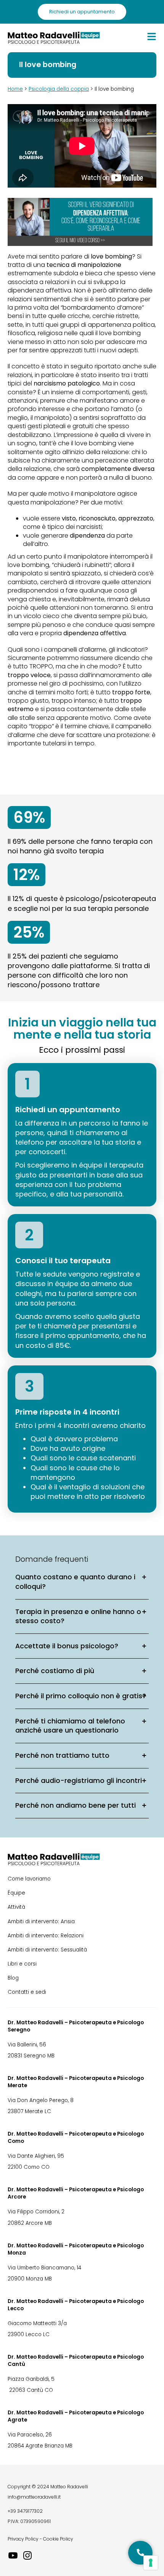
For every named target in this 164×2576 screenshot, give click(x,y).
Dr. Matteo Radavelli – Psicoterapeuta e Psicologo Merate (76, 2082)
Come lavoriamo (29, 1879)
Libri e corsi (22, 1964)
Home (15, 89)
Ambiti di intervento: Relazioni (46, 1936)
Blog (13, 1978)
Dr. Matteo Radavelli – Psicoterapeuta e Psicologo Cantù (76, 2361)
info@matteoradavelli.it (34, 2497)
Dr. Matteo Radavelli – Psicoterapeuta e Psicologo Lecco (76, 2305)
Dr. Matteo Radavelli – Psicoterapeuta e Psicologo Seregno (76, 2026)
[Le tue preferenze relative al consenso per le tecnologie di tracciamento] (151, 2563)
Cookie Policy (58, 2539)
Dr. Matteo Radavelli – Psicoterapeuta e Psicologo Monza (76, 2249)
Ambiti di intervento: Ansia (41, 1922)
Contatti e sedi (27, 1992)
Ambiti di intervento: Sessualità (47, 1950)
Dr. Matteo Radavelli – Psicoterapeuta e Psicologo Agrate (76, 2416)
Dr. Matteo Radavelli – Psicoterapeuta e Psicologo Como (76, 2138)
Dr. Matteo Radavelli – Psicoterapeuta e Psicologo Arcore (76, 2193)
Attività (16, 1907)
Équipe (16, 1893)
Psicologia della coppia (59, 89)
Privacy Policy (23, 2539)
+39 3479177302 (25, 2511)
